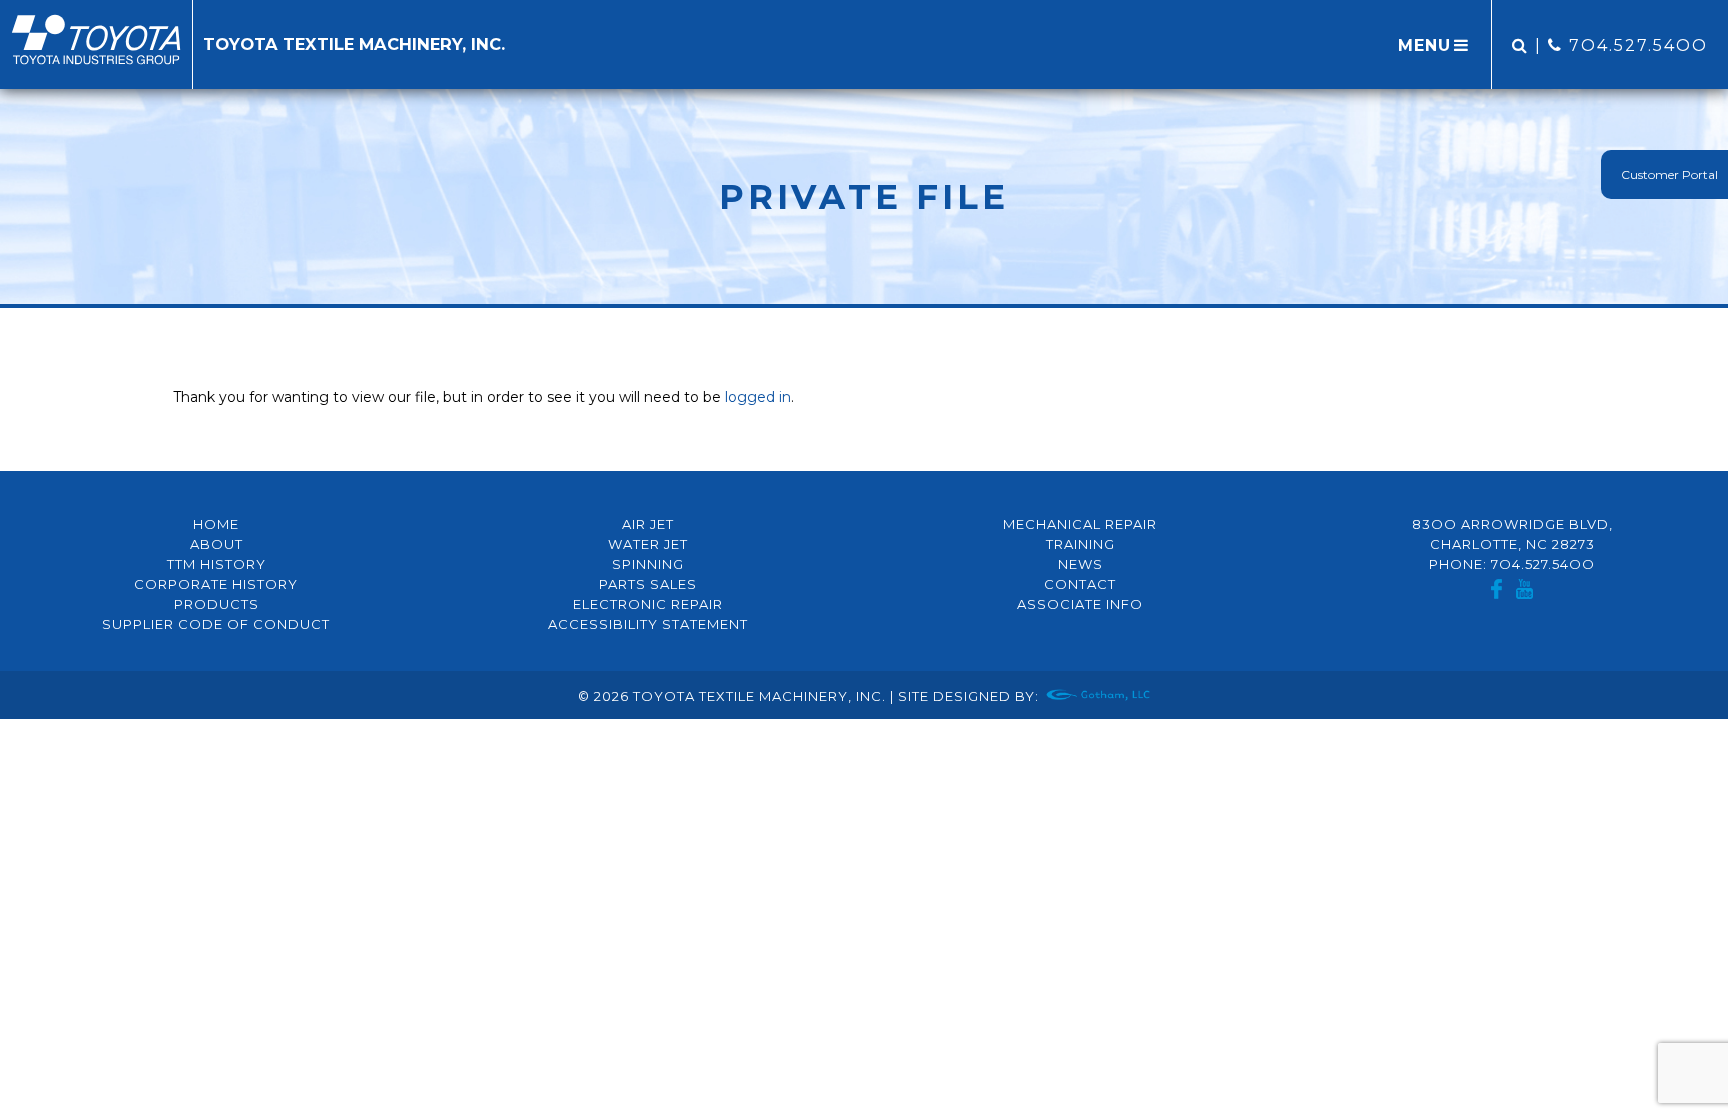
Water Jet (648, 544)
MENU (1424, 45)
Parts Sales (648, 584)
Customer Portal (1669, 174)
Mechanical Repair (1080, 524)
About (216, 544)
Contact (1080, 584)
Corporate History (216, 584)
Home (216, 524)
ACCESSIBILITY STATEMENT (648, 624)
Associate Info (1080, 604)
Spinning (648, 564)
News (1080, 564)
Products (216, 604)
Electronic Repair (648, 604)
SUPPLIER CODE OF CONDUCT (216, 624)
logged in (758, 397)
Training (1080, 544)
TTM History (216, 564)
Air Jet (648, 524)
